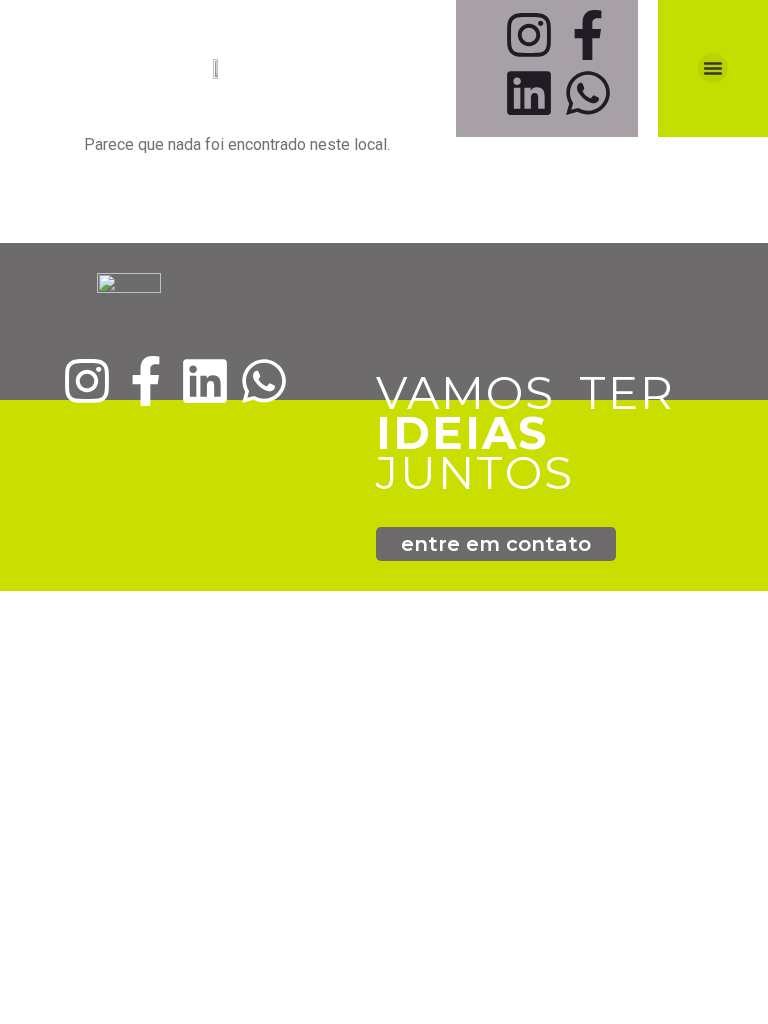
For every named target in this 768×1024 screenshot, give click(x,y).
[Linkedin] (529, 93)
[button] (713, 68)
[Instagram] (529, 35)
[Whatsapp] (588, 93)
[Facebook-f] (588, 35)
